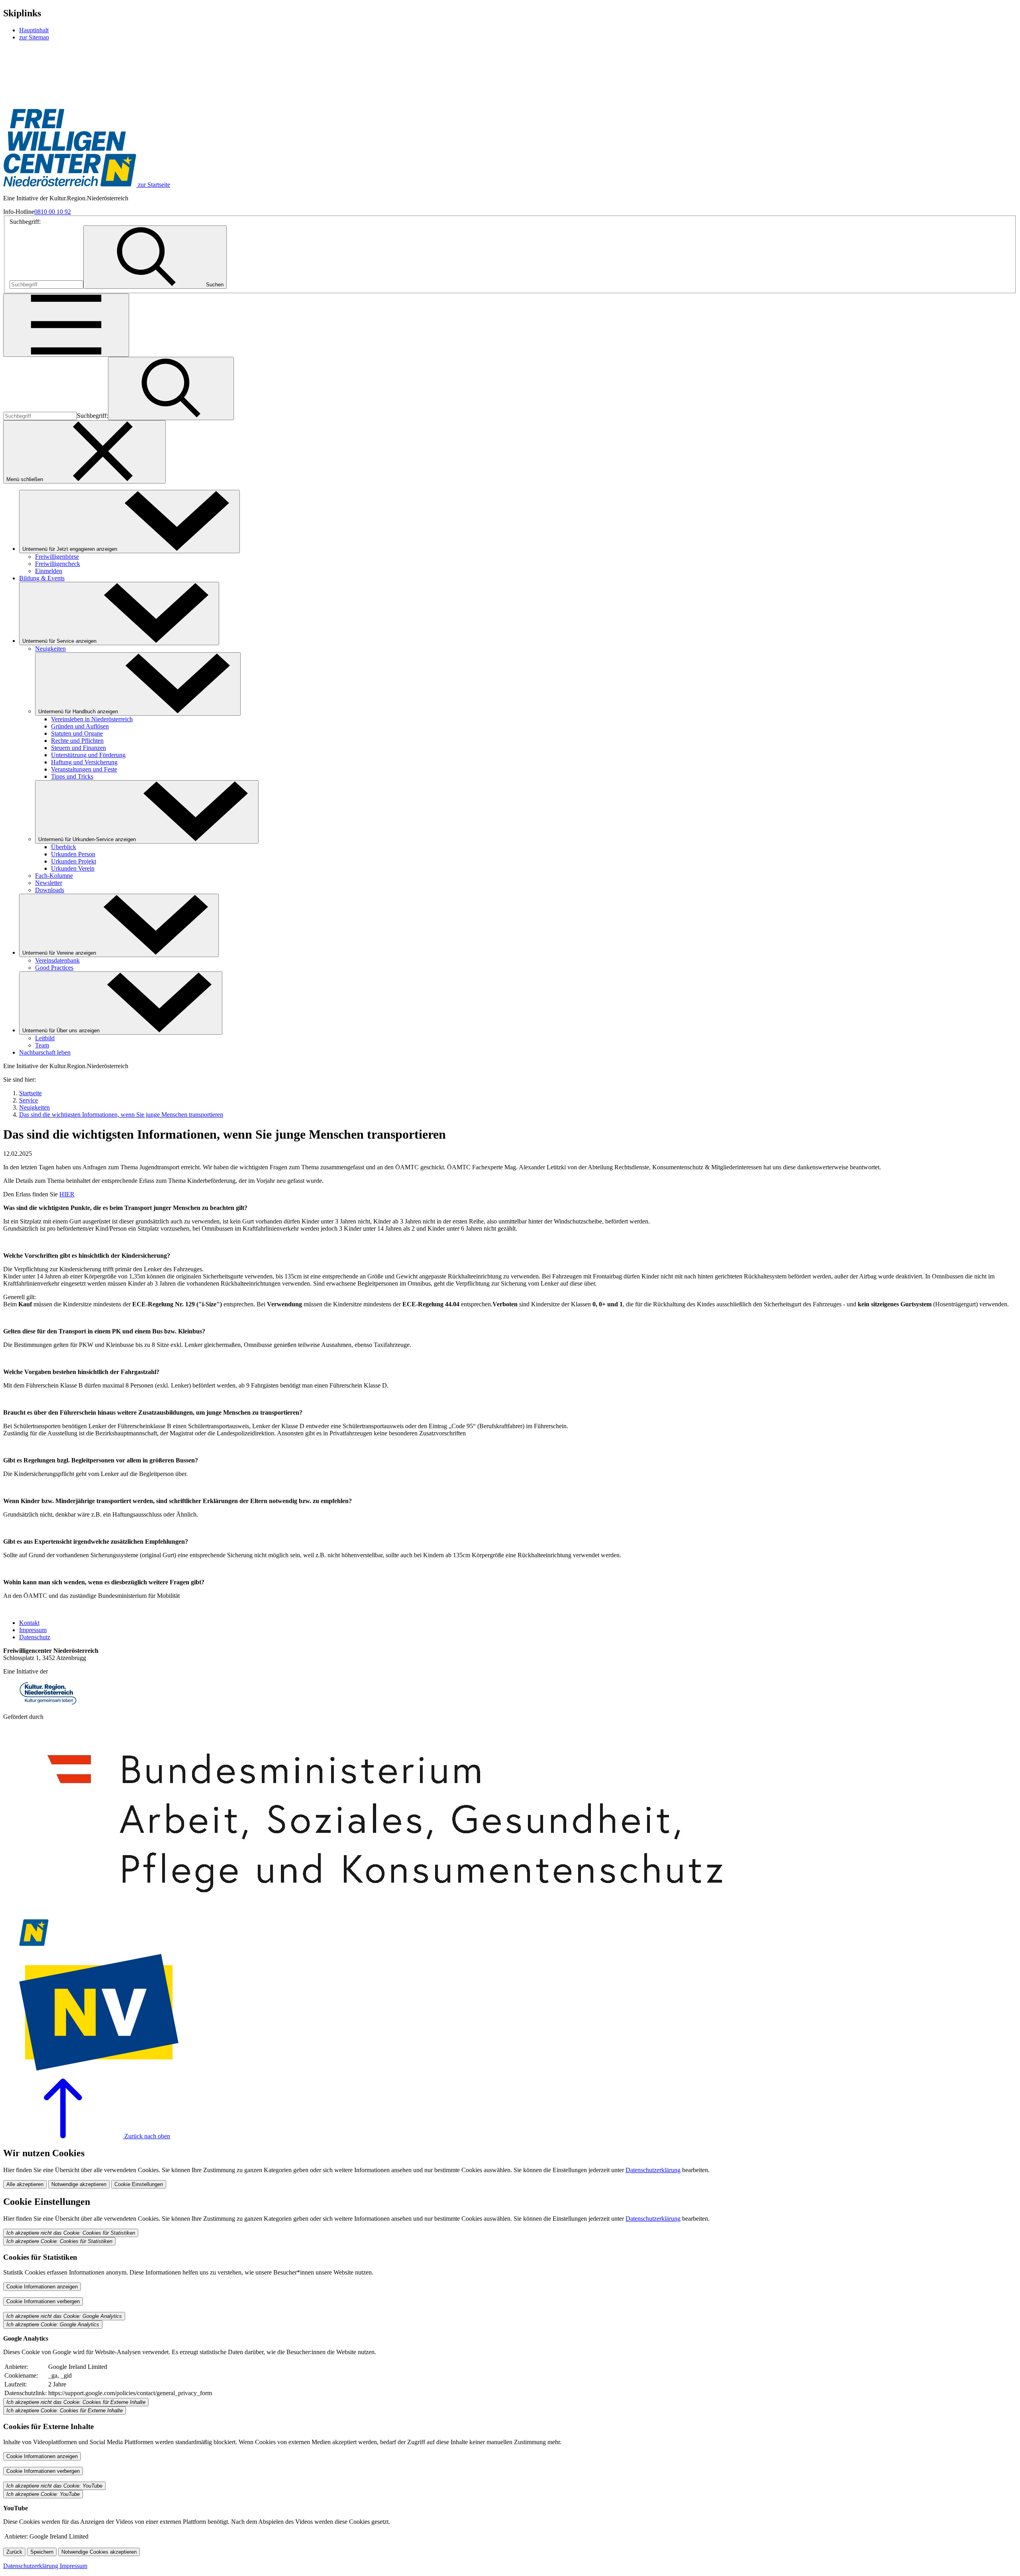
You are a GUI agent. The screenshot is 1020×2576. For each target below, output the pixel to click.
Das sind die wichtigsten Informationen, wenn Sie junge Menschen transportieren (121, 1115)
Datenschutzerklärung (653, 2170)
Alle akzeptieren (25, 2184)
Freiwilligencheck (58, 564)
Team (42, 1045)
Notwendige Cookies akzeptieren (99, 2552)
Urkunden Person (73, 854)
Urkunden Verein (73, 868)
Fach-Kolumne (54, 876)
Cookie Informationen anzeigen (42, 2287)
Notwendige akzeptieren (79, 2184)
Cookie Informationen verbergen (43, 2301)
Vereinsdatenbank (57, 960)
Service (28, 1100)
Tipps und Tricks (72, 776)
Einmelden (49, 571)
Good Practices (54, 968)
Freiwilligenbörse (57, 557)
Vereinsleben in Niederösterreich (92, 719)
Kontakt (29, 1623)
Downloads (50, 890)
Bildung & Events (42, 578)
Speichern (42, 2552)
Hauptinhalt (34, 30)
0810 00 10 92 (53, 212)
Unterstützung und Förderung (88, 755)
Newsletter (49, 883)
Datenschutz (35, 1637)
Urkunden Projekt (74, 861)
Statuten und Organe (77, 733)
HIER (67, 1194)
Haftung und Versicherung (84, 762)
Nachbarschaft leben (45, 1052)
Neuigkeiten (50, 649)
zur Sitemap (34, 37)
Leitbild (45, 1038)
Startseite (30, 1093)
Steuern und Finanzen (78, 748)
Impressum (33, 1630)
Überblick (64, 847)
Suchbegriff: (25, 222)
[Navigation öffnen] (66, 325)
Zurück (14, 2552)
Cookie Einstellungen (139, 2184)
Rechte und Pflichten (77, 741)
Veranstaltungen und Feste (84, 769)
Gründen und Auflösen (80, 726)
